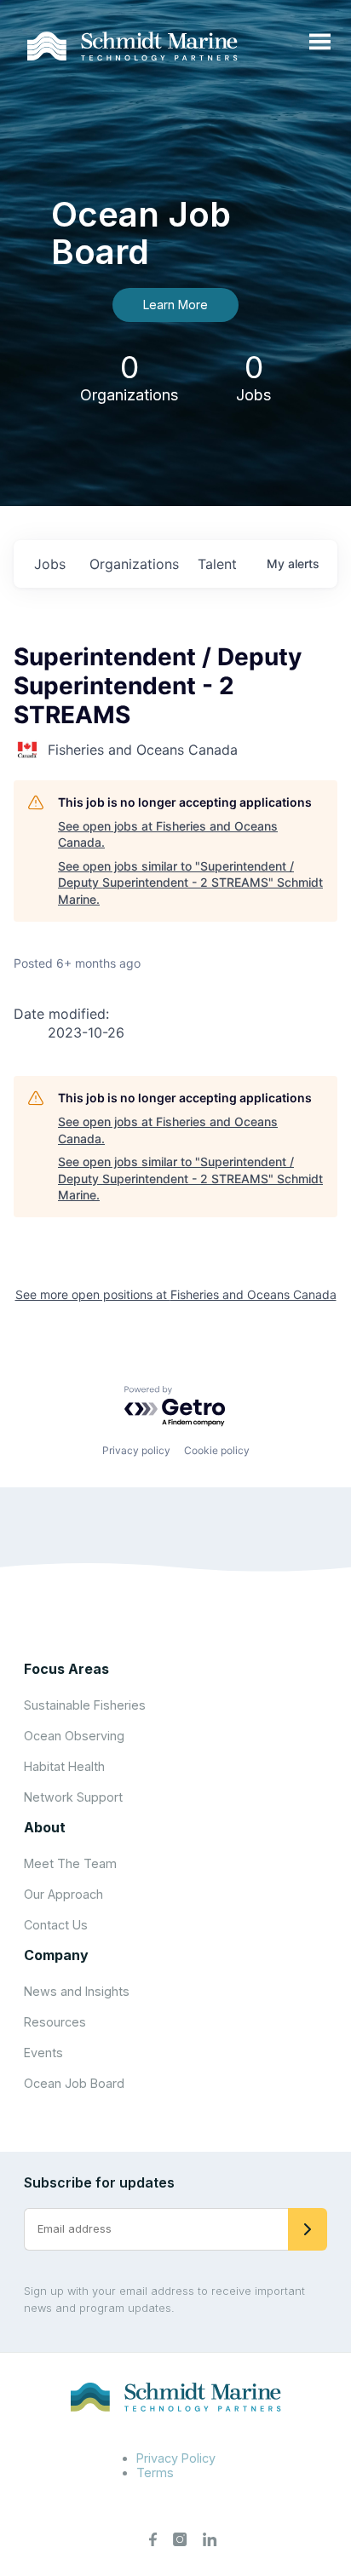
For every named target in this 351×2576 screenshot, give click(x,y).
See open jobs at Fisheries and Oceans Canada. (168, 834)
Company (56, 1955)
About (45, 1827)
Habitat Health (64, 1766)
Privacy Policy (176, 2458)
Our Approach (63, 1894)
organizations (134, 564)
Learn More (175, 305)
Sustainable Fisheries (85, 1705)
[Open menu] (320, 43)
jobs (50, 564)
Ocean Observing (74, 1736)
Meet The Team (70, 1863)
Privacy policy (136, 1450)
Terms (155, 2472)
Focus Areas (66, 1669)
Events (43, 2053)
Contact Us (56, 1925)
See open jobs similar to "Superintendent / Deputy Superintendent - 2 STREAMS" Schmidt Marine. (190, 883)
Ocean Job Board (74, 2083)
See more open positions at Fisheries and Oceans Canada (176, 1294)
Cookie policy (217, 1450)
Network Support (73, 1797)
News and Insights (77, 1991)
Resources (55, 2022)
